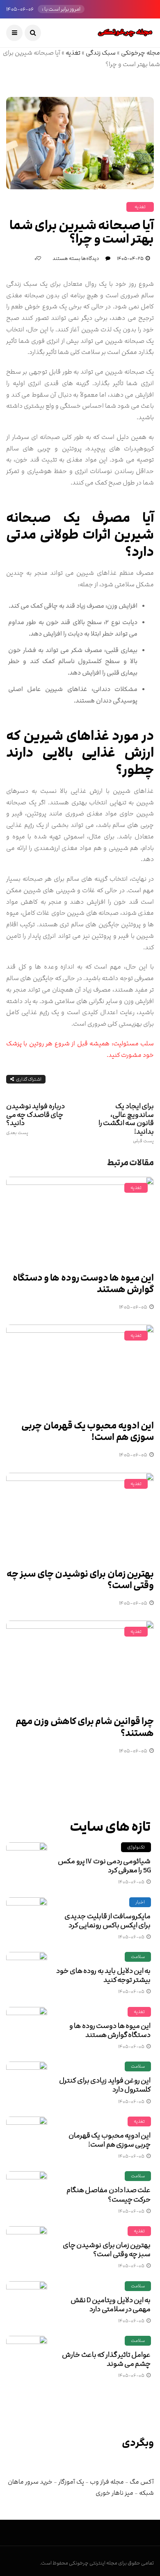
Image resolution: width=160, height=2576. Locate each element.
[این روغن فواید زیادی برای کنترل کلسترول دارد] (27, 2082)
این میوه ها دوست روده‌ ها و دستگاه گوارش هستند (83, 1284)
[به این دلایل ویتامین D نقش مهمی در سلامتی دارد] (27, 2302)
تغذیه (73, 53)
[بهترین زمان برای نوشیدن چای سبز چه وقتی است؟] (80, 1515)
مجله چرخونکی (141, 53)
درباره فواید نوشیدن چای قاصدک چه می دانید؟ (35, 1118)
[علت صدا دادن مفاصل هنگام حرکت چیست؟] (27, 2192)
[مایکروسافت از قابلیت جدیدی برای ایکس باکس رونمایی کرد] (27, 1918)
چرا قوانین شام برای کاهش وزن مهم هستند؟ (85, 1727)
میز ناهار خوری (114, 2493)
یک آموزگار (71, 2482)
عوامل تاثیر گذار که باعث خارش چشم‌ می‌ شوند (106, 2359)
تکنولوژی (136, 1847)
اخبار (140, 1902)
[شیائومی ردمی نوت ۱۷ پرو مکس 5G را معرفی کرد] (27, 1863)
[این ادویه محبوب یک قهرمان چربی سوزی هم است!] (80, 1367)
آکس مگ (142, 2482)
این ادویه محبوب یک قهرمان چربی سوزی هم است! (88, 1432)
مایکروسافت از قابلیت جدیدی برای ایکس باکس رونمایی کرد (107, 1921)
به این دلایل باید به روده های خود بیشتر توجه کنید (103, 1975)
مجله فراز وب (107, 2482)
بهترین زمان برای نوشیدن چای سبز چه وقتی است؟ (80, 1580)
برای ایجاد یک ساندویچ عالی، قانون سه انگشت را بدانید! (126, 1123)
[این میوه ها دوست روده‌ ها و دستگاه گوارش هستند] (80, 1219)
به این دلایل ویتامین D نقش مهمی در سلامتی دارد (111, 2305)
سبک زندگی (101, 53)
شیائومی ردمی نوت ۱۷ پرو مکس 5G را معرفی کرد (104, 1866)
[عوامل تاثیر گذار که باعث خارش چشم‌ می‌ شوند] (27, 2356)
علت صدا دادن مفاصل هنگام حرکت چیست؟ (109, 2195)
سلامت (138, 1957)
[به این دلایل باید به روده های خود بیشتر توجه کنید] (27, 1972)
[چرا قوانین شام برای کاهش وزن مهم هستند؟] (80, 1663)
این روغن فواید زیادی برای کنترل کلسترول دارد (105, 2085)
